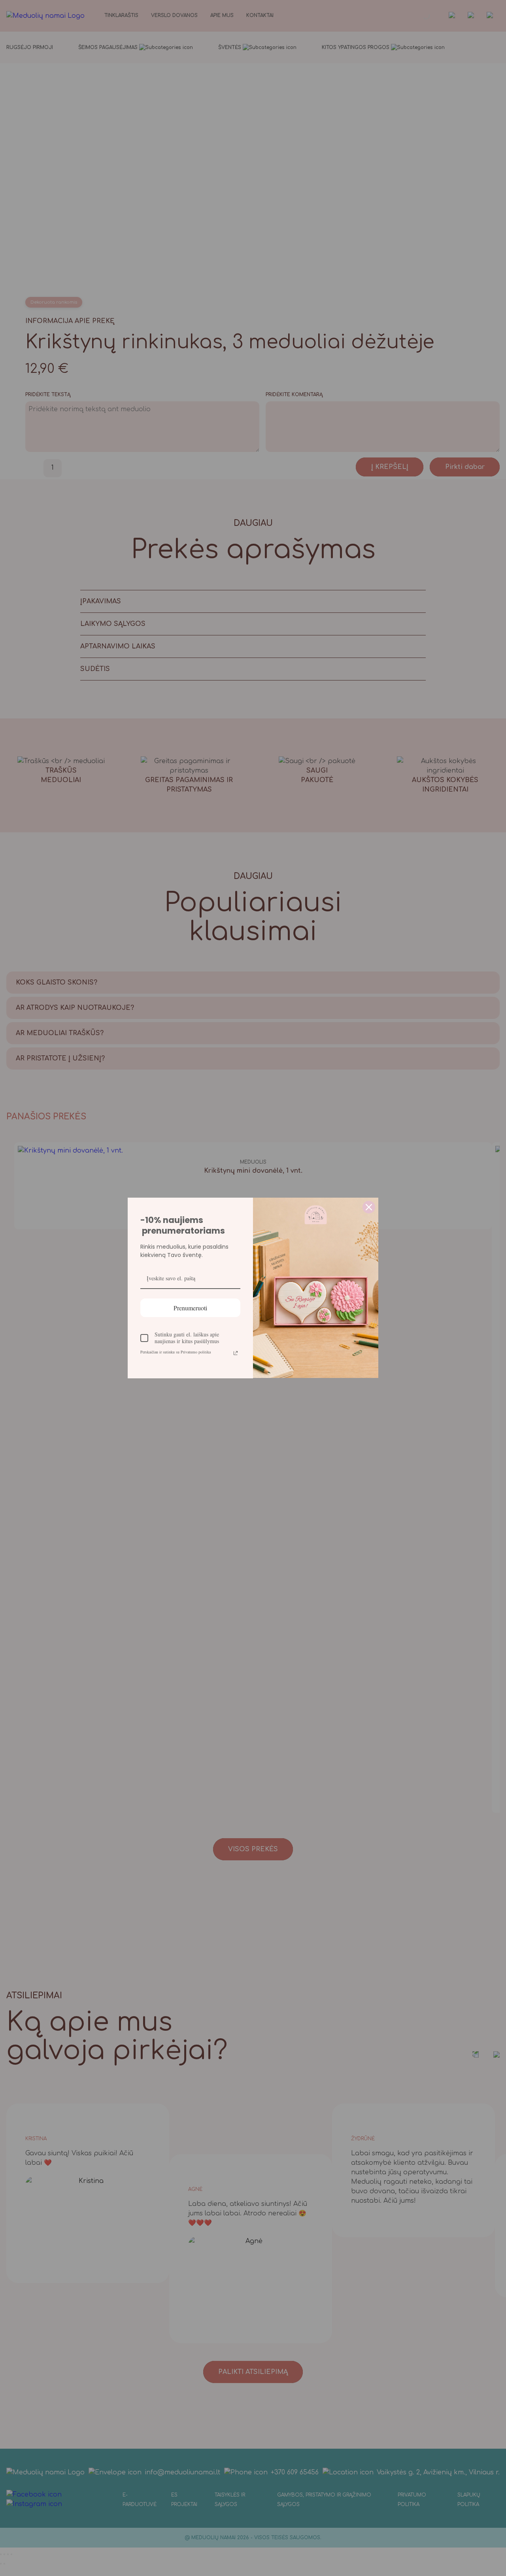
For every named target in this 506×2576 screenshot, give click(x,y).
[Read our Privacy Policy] (236, 1353)
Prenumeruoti (190, 1308)
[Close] (369, 1207)
